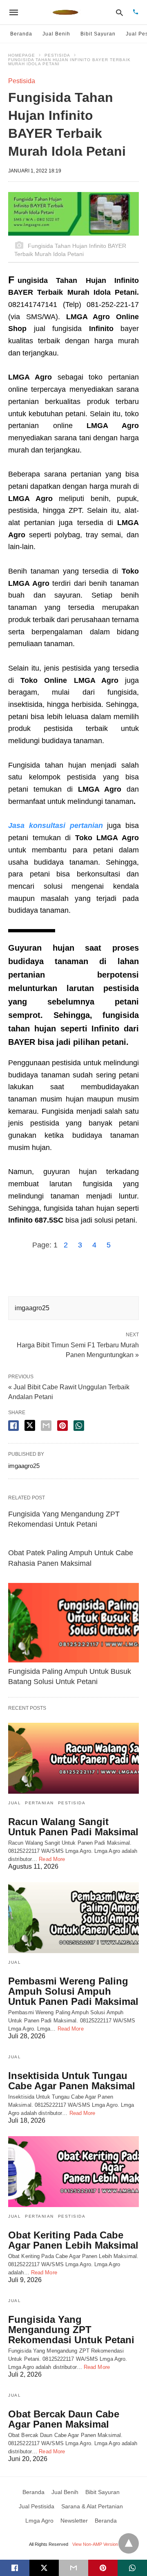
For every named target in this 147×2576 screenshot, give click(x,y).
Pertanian (39, 1803)
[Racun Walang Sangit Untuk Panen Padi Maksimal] (73, 1758)
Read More (52, 1859)
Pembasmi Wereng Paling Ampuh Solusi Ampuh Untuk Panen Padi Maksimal (73, 1991)
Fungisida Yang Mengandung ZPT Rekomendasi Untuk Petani (71, 2330)
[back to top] (129, 2543)
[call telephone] (136, 12)
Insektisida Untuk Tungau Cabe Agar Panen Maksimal (72, 2081)
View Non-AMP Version (95, 2544)
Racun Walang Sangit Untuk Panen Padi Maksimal (73, 1827)
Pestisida (57, 55)
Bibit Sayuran (98, 34)
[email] (73, 2568)
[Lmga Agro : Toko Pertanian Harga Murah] (66, 12)
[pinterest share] (62, 1426)
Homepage (22, 55)
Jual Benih (56, 34)
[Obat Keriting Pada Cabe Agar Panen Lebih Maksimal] (73, 2172)
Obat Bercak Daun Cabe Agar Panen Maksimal (64, 2419)
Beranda (21, 34)
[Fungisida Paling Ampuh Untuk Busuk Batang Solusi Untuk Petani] (73, 1623)
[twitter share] (30, 1425)
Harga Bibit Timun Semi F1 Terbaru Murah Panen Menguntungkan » (78, 1349)
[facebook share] (13, 1426)
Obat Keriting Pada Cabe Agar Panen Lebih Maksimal (73, 2240)
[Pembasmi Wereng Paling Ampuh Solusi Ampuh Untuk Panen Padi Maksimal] (73, 1918)
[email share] (46, 1426)
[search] (119, 12)
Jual (14, 1803)
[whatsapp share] (79, 1426)
